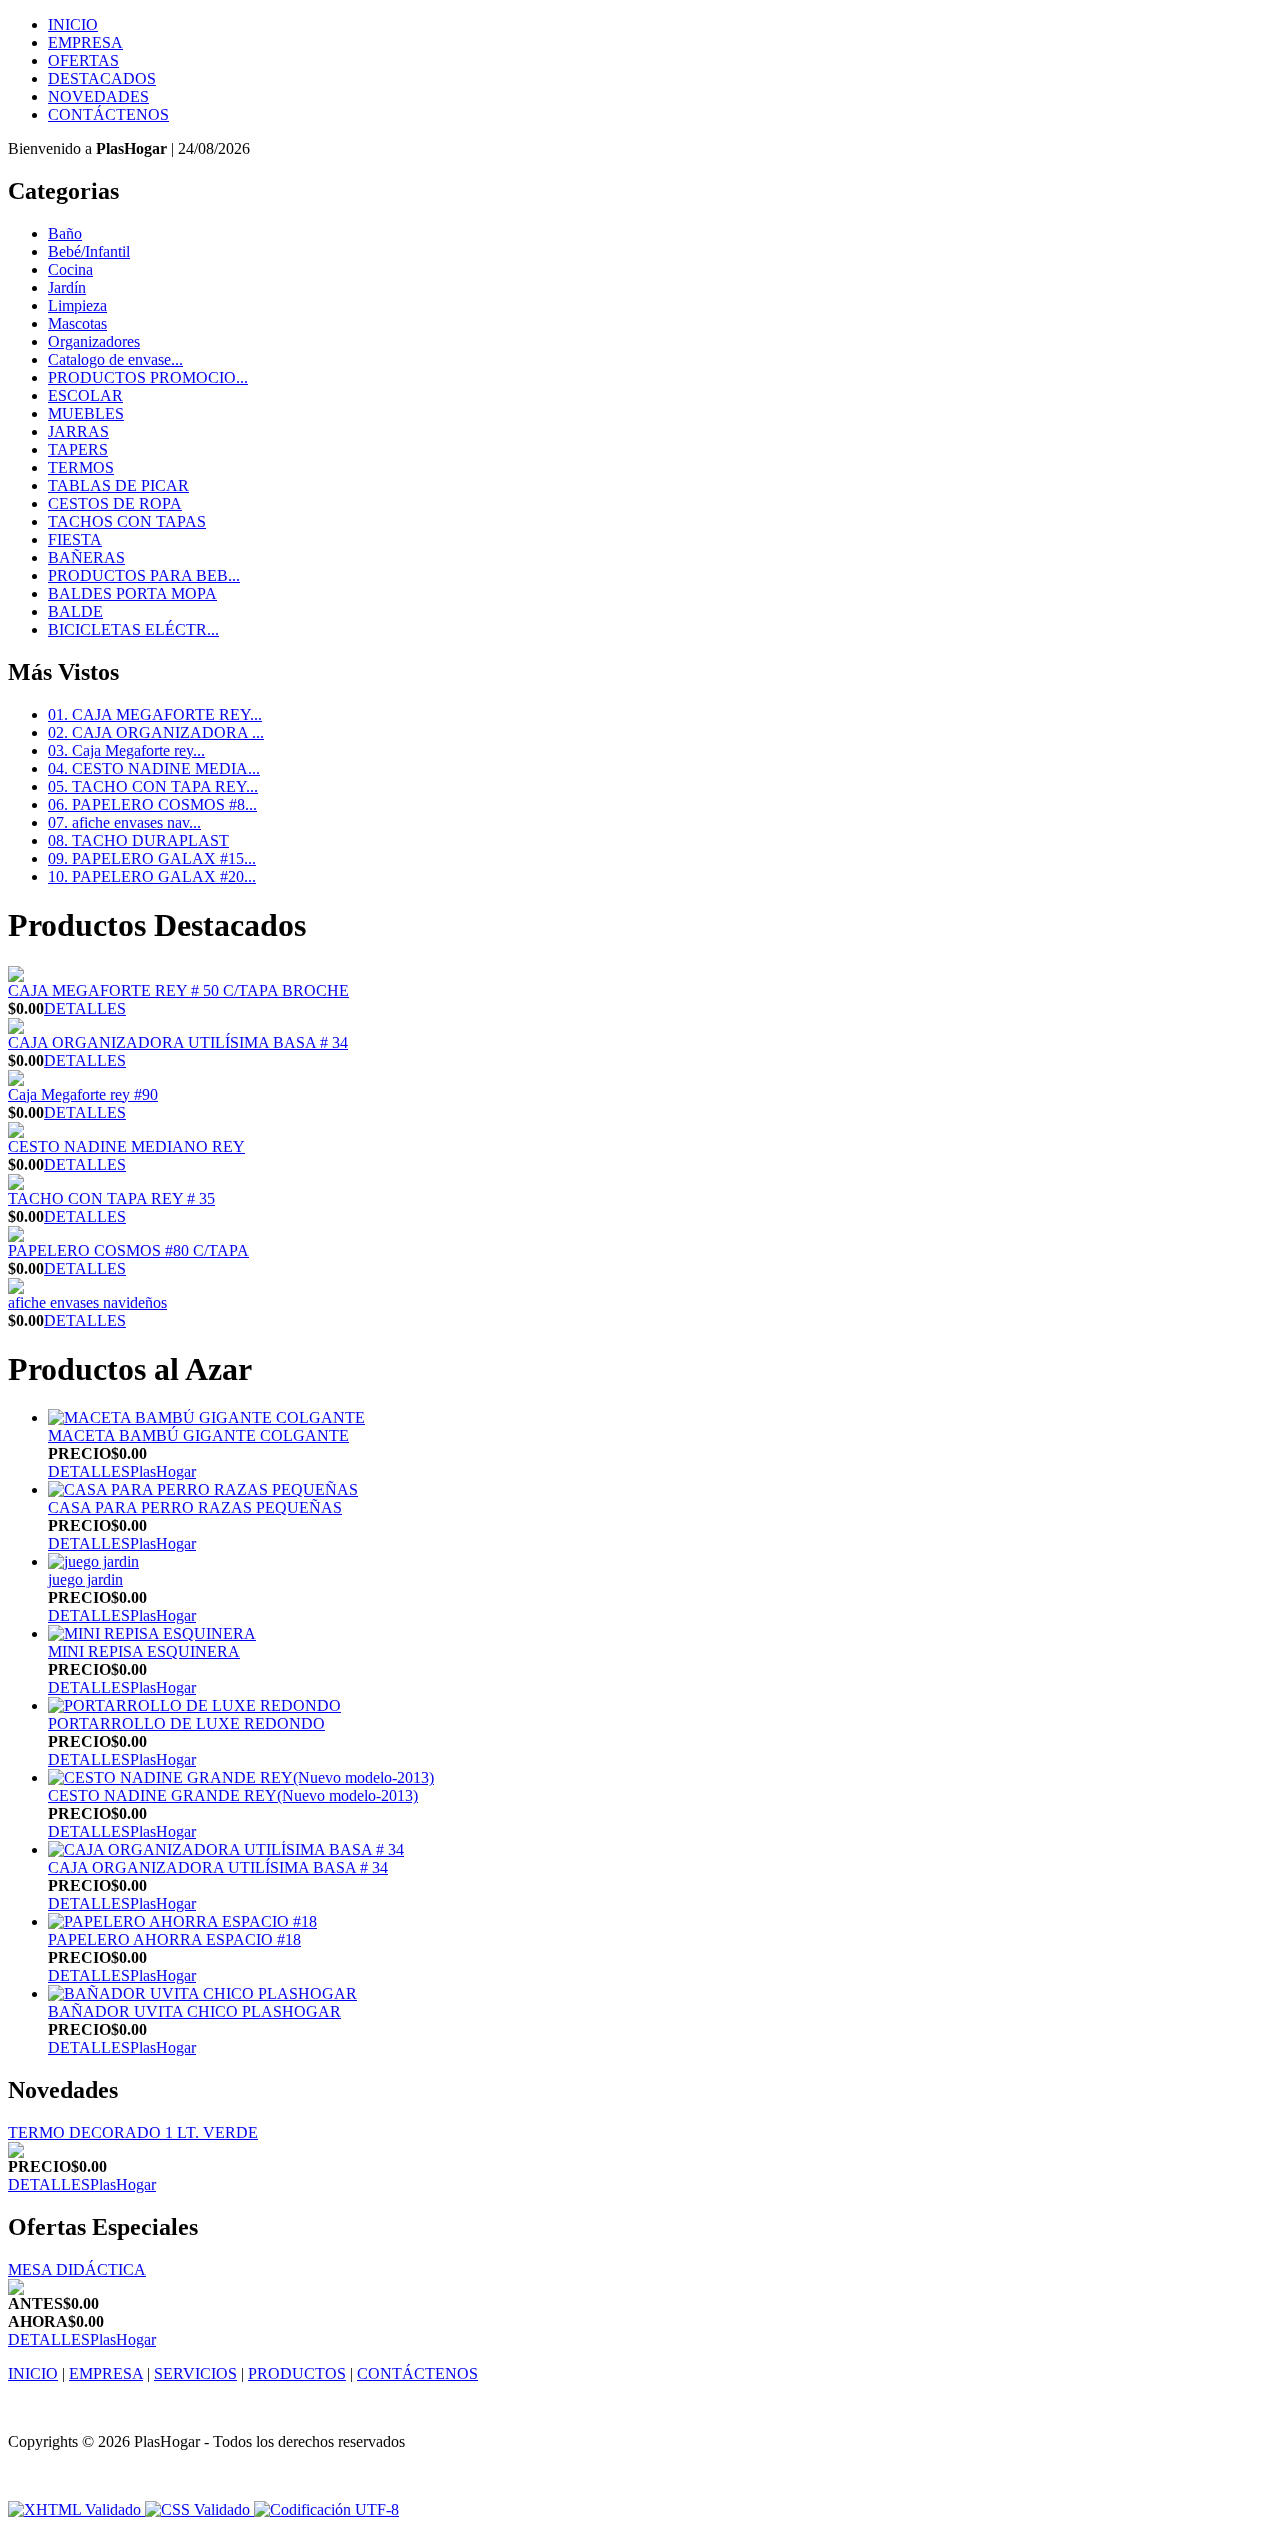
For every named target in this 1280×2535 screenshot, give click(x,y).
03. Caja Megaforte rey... (126, 750)
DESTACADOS (102, 78)
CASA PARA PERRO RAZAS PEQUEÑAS (195, 1507)
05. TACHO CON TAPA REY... (153, 786)
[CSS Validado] (195, 2509)
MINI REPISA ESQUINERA (144, 1651)
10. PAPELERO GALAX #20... (152, 876)
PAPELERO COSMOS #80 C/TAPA (128, 1250)
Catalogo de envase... (115, 359)
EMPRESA (85, 42)
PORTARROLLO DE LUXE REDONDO (186, 1723)
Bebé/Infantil (89, 251)
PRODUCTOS (297, 2373)
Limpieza (77, 305)
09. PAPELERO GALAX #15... (152, 858)
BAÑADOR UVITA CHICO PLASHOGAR (194, 2011)
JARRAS (78, 431)
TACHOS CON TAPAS (127, 521)
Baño (65, 233)
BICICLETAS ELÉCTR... (133, 629)
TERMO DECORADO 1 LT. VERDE (133, 2132)
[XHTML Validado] (74, 2509)
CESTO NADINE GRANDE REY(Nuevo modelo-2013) (233, 1795)
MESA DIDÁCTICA (77, 2269)
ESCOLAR (85, 395)
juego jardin (85, 1579)
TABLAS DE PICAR (118, 485)
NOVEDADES (98, 96)
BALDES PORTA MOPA (132, 593)
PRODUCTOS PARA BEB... (144, 575)
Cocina (70, 269)
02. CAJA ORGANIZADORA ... (156, 732)
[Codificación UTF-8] (326, 2509)
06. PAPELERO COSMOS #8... (152, 804)
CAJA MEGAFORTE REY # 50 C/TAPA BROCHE (178, 990)
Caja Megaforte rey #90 (83, 1094)
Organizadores (94, 341)
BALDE (75, 611)
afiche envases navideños (87, 1302)
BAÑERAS (86, 557)
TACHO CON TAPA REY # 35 (111, 1198)
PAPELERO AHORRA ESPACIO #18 (174, 1939)
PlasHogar (163, 1471)
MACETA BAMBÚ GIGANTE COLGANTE (198, 1435)
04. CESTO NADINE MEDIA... (154, 768)
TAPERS (78, 449)
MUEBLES (86, 413)
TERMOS (81, 467)
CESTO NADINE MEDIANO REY (126, 1146)
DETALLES (85, 1008)
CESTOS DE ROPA (115, 503)
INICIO (73, 24)
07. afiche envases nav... (124, 822)
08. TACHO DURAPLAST (138, 840)
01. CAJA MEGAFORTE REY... (155, 714)
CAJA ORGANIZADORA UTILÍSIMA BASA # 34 (178, 1042)
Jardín (67, 287)
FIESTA (75, 539)
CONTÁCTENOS (108, 114)
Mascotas (77, 323)
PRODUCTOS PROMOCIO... (148, 377)
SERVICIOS (195, 2373)
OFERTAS (83, 60)
